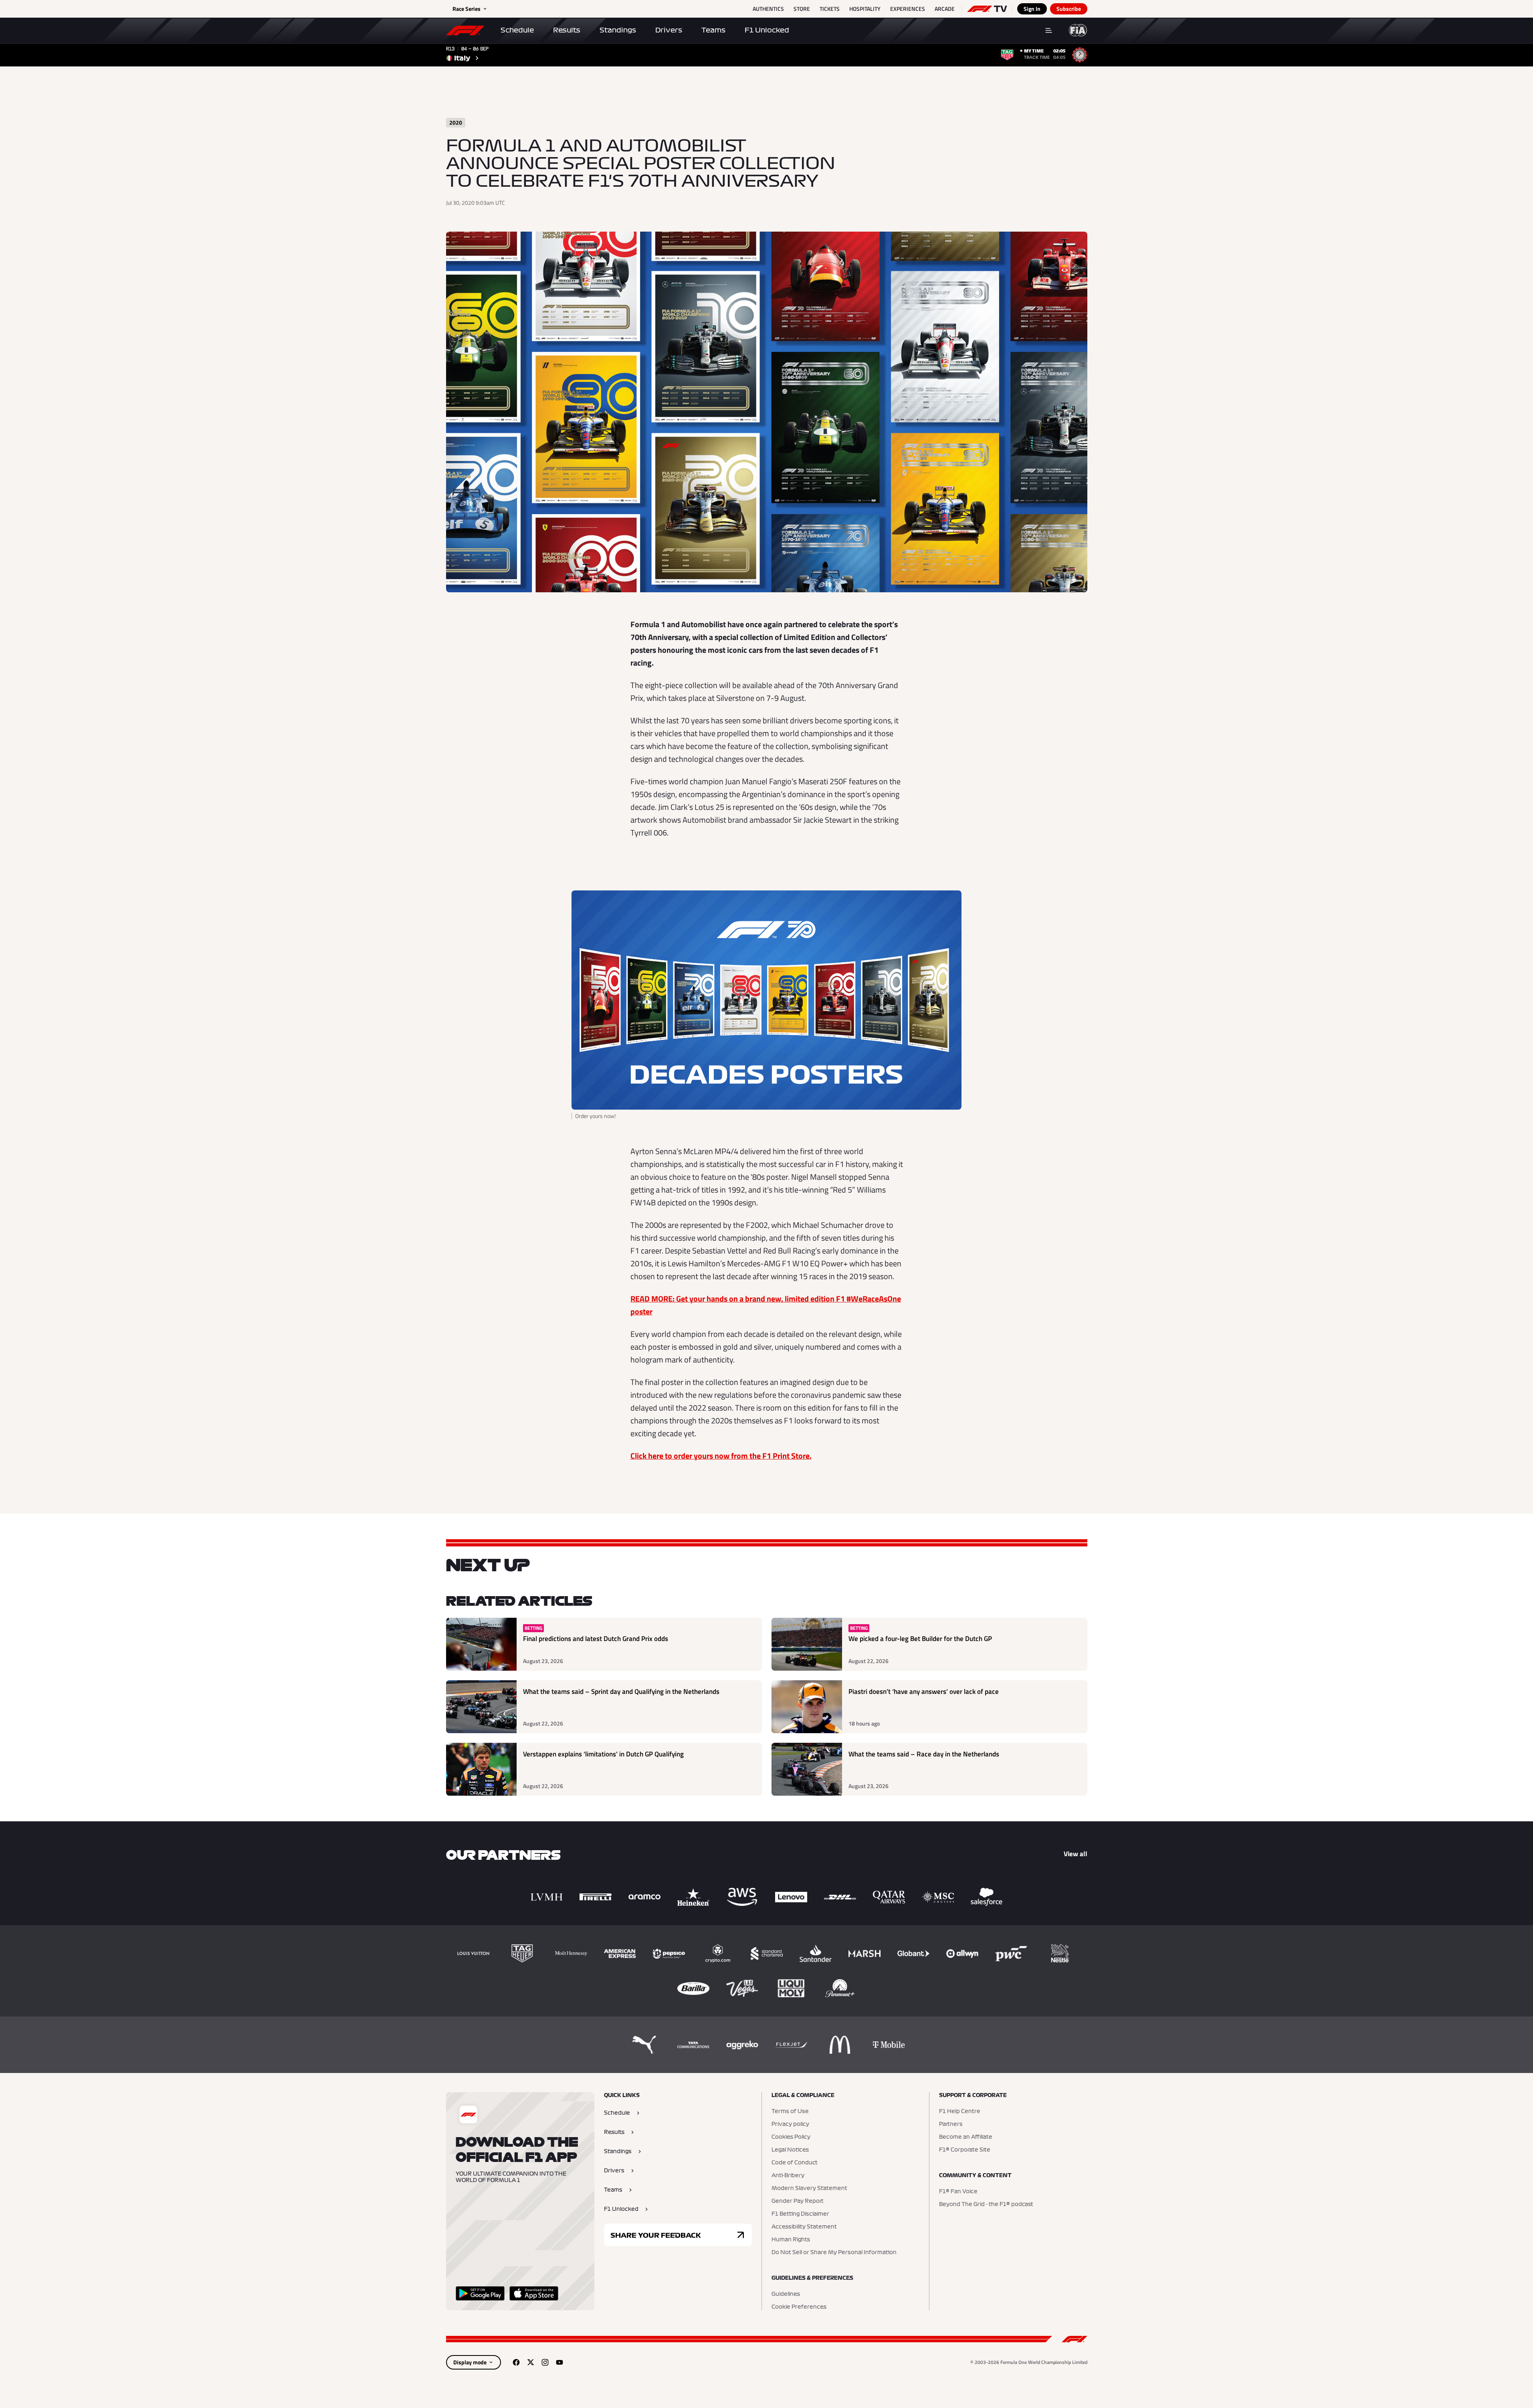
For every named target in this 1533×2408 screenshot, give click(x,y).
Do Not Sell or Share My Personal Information (834, 2253)
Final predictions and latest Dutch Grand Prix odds (596, 1639)
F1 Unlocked (767, 30)
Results (567, 30)
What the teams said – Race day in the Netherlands (924, 1754)
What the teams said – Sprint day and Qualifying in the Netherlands (621, 1692)
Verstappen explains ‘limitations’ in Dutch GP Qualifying (603, 1754)
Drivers (669, 30)
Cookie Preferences (799, 2307)
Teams (713, 30)
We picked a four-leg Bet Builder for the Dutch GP (920, 1639)
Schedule (517, 30)
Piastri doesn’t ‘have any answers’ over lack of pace (924, 1692)
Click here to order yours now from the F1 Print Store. (721, 1456)
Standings (618, 30)
